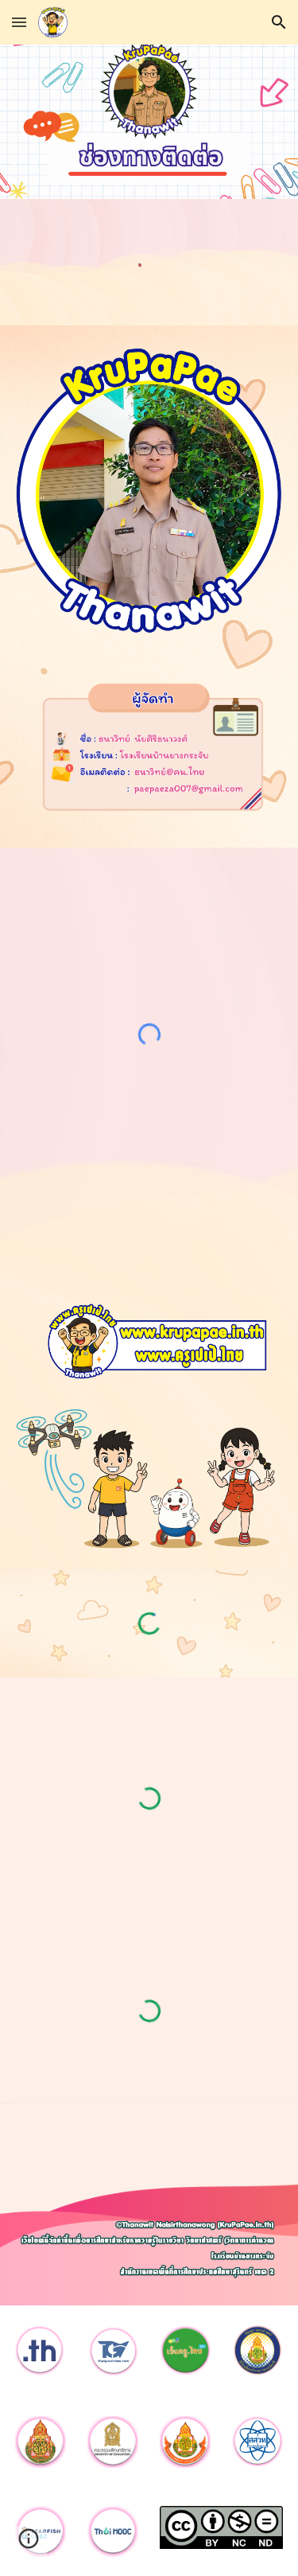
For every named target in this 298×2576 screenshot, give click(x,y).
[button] (19, 22)
